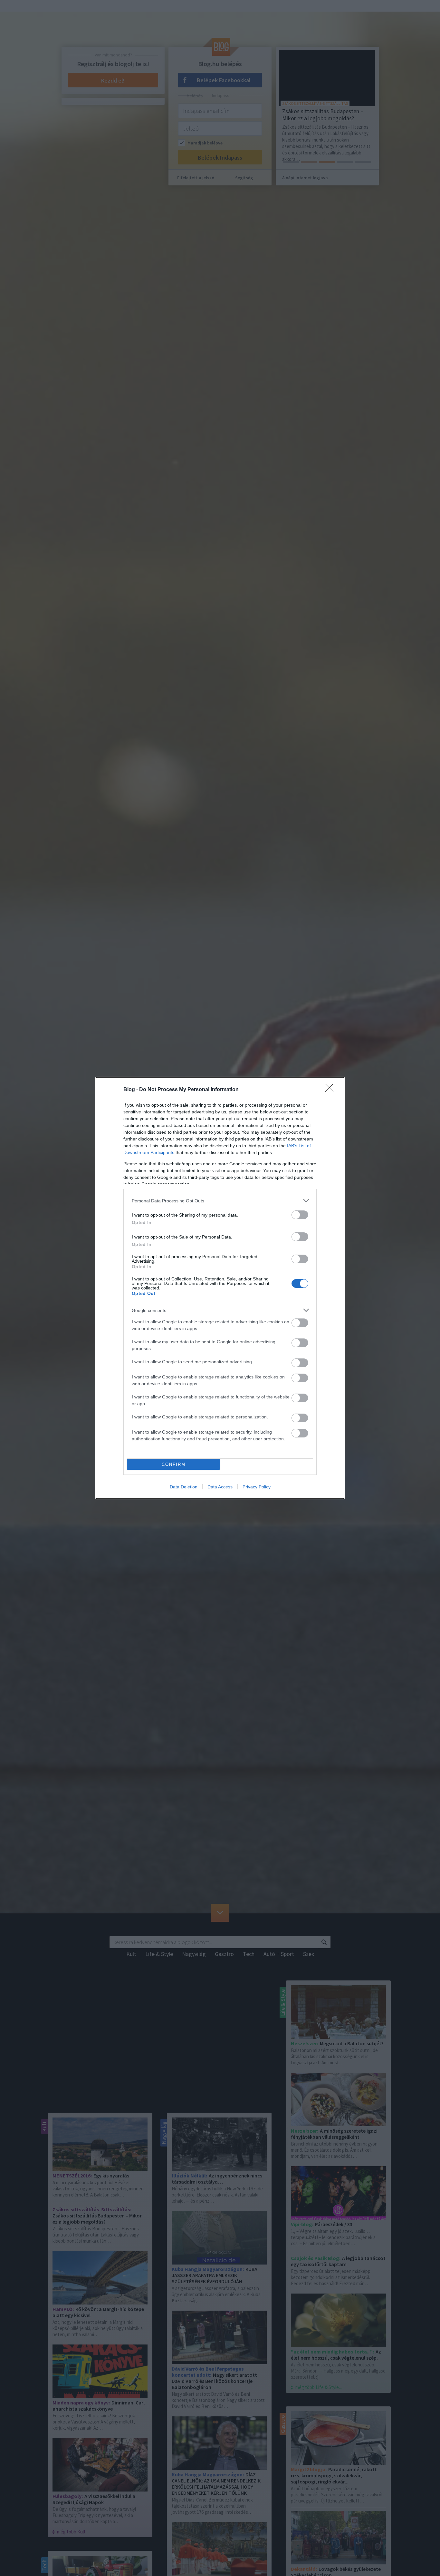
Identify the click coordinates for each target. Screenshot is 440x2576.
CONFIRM (174, 1464)
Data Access (220, 1487)
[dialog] (220, 1288)
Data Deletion (184, 1487)
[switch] (300, 1215)
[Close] (331, 1090)
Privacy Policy (257, 1487)
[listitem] (220, 1201)
